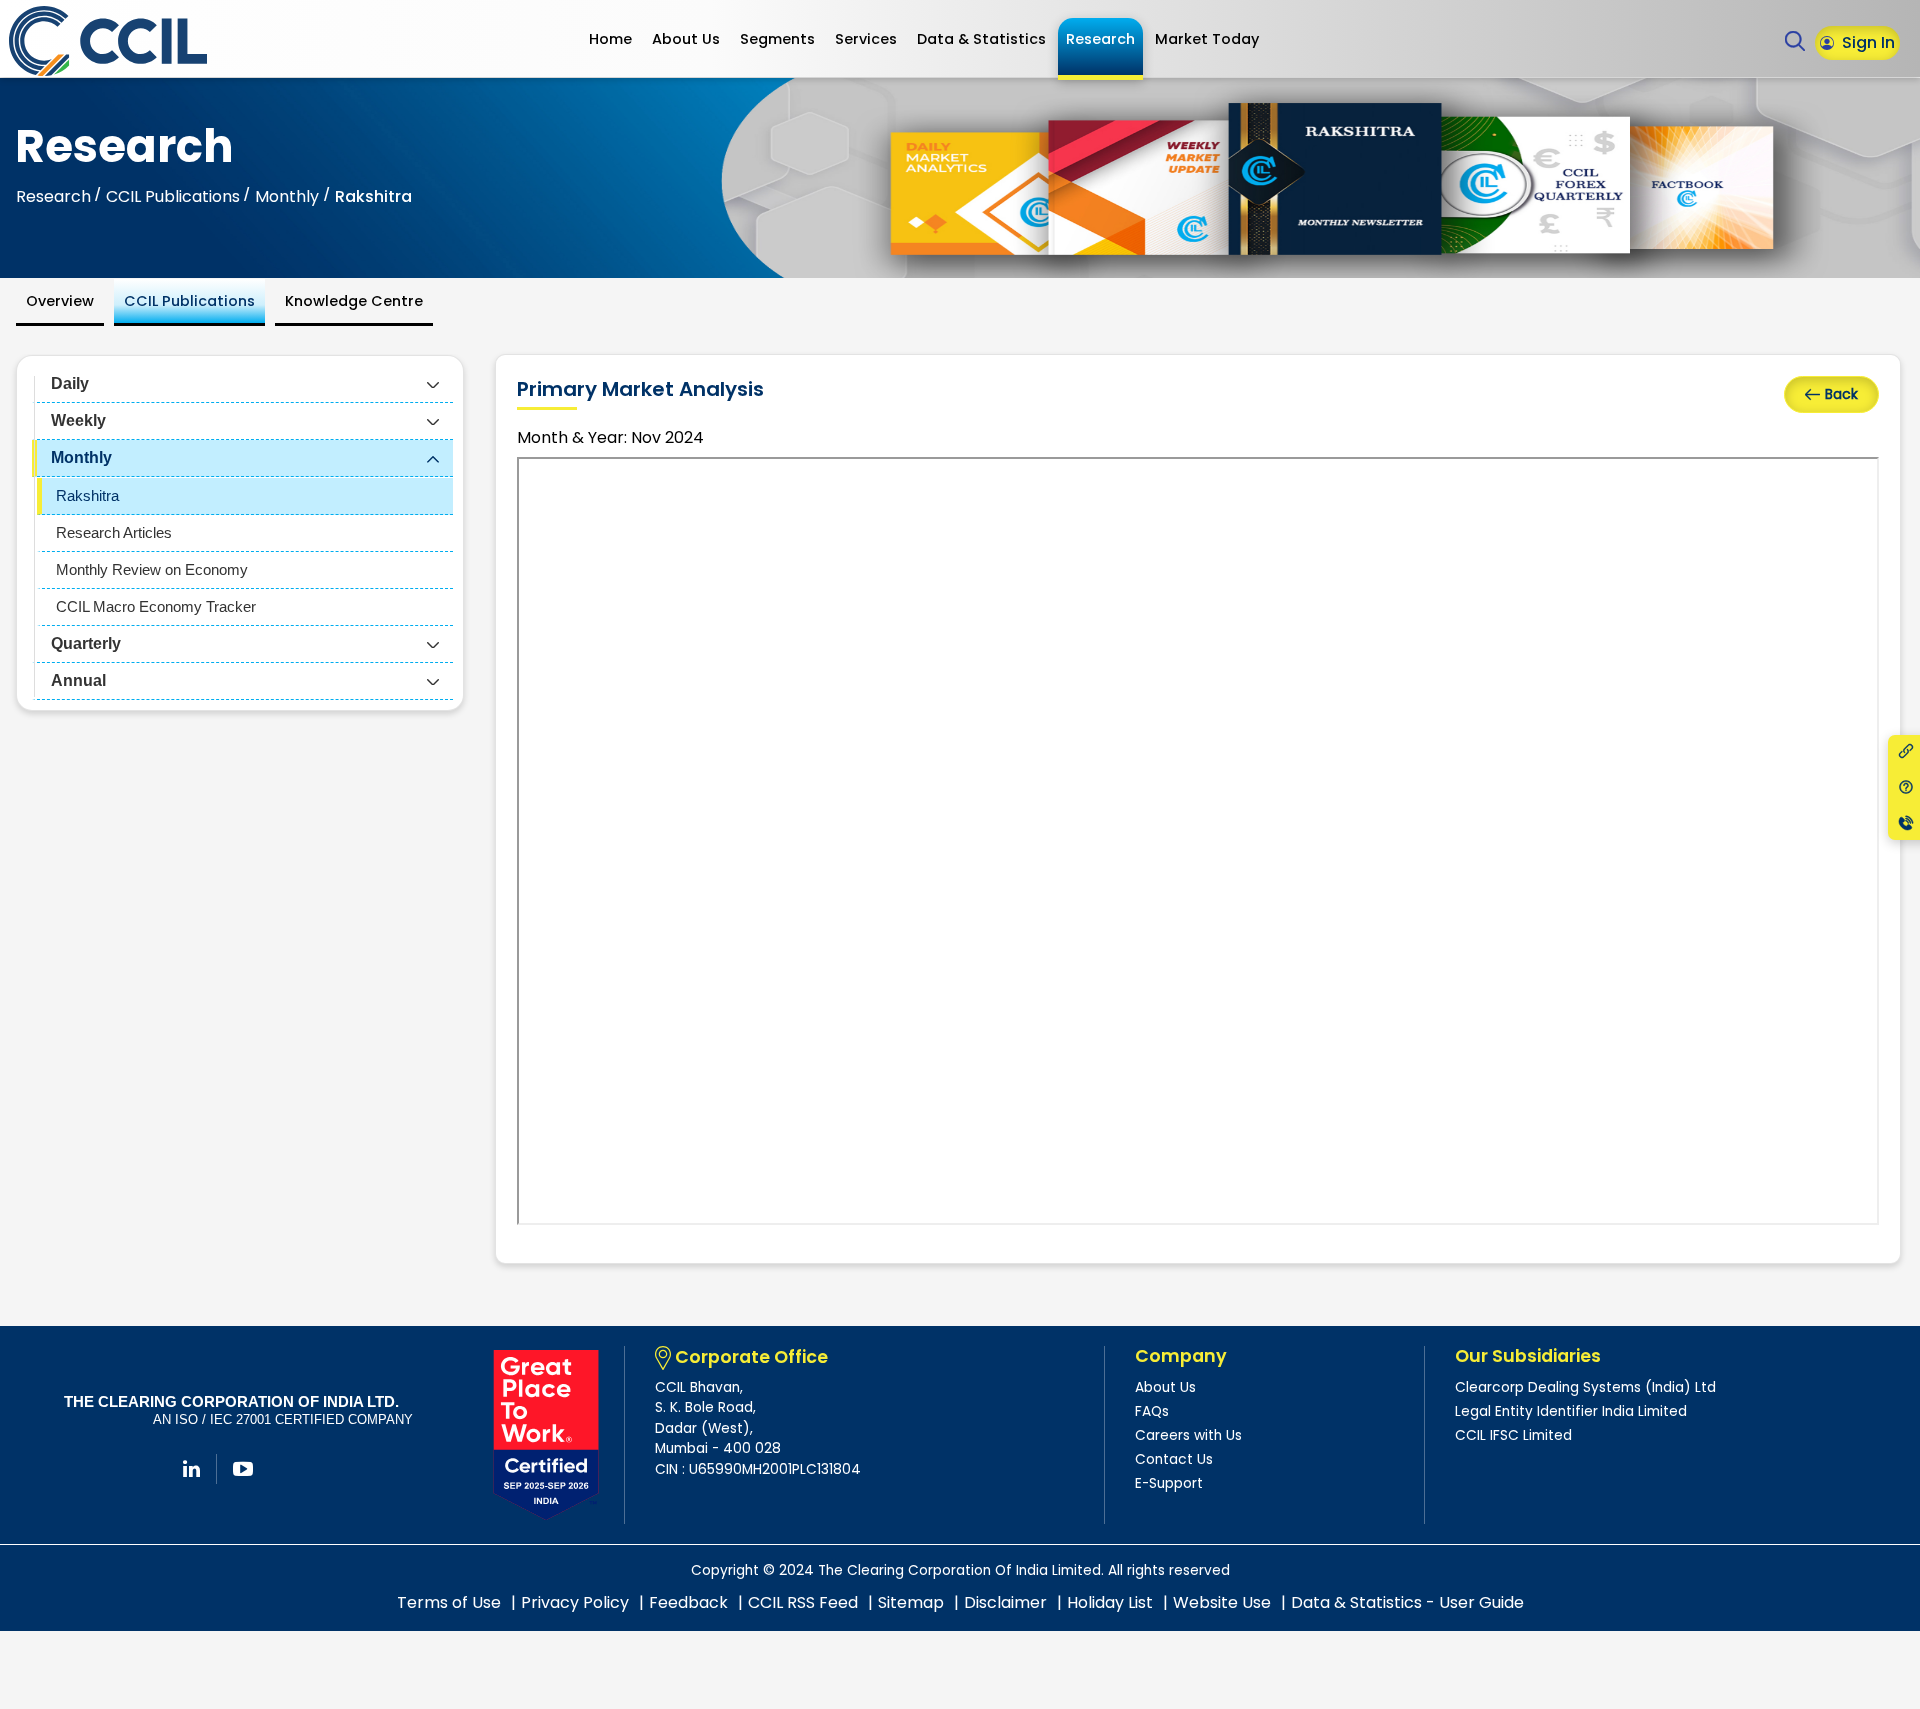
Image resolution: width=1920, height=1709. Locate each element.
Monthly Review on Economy (152, 569)
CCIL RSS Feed (803, 1602)
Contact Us (1174, 1459)
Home (610, 39)
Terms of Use (449, 1602)
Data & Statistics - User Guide (1407, 1602)
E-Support (1169, 1483)
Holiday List (1110, 1602)
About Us (686, 39)
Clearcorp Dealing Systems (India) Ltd (1585, 1387)
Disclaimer (1005, 1602)
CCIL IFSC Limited (1513, 1435)
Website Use (1222, 1602)
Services (866, 39)
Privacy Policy (575, 1602)
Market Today (1207, 39)
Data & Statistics (981, 39)
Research (1100, 39)
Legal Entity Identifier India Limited (1571, 1411)
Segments (777, 39)
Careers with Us (1188, 1435)
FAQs (1152, 1411)
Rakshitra (87, 495)
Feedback (688, 1602)
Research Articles (114, 532)
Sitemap (911, 1602)
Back (1841, 394)
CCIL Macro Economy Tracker (156, 606)
